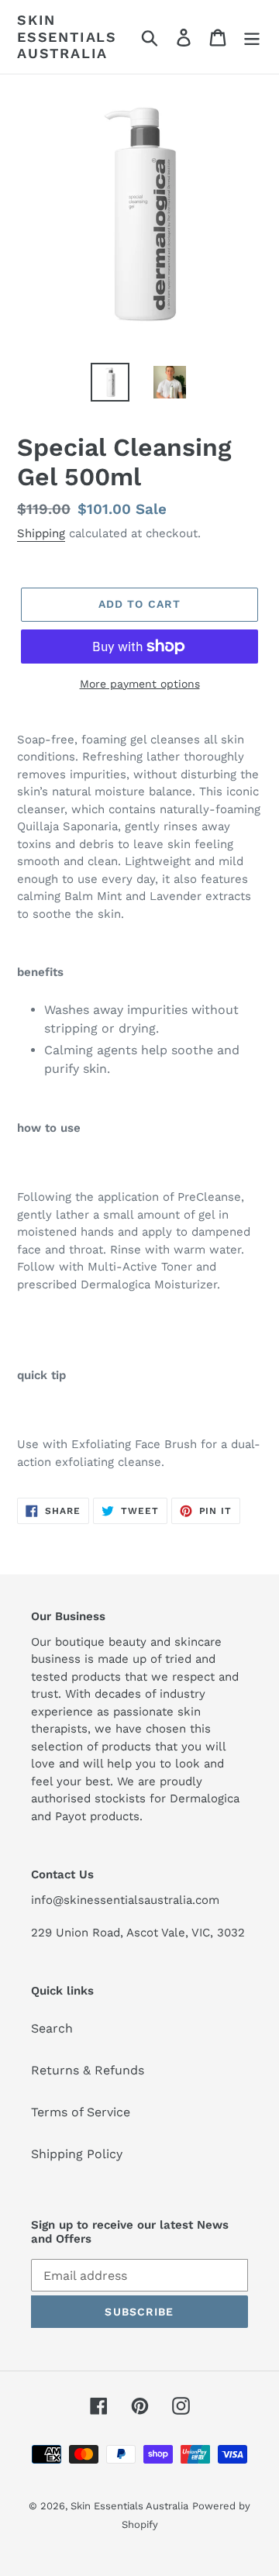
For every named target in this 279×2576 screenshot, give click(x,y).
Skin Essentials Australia (67, 36)
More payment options (140, 684)
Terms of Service (81, 2112)
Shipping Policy (77, 2154)
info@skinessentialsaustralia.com (125, 1900)
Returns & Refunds (88, 2070)
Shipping (41, 533)
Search (52, 2028)
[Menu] (252, 37)
